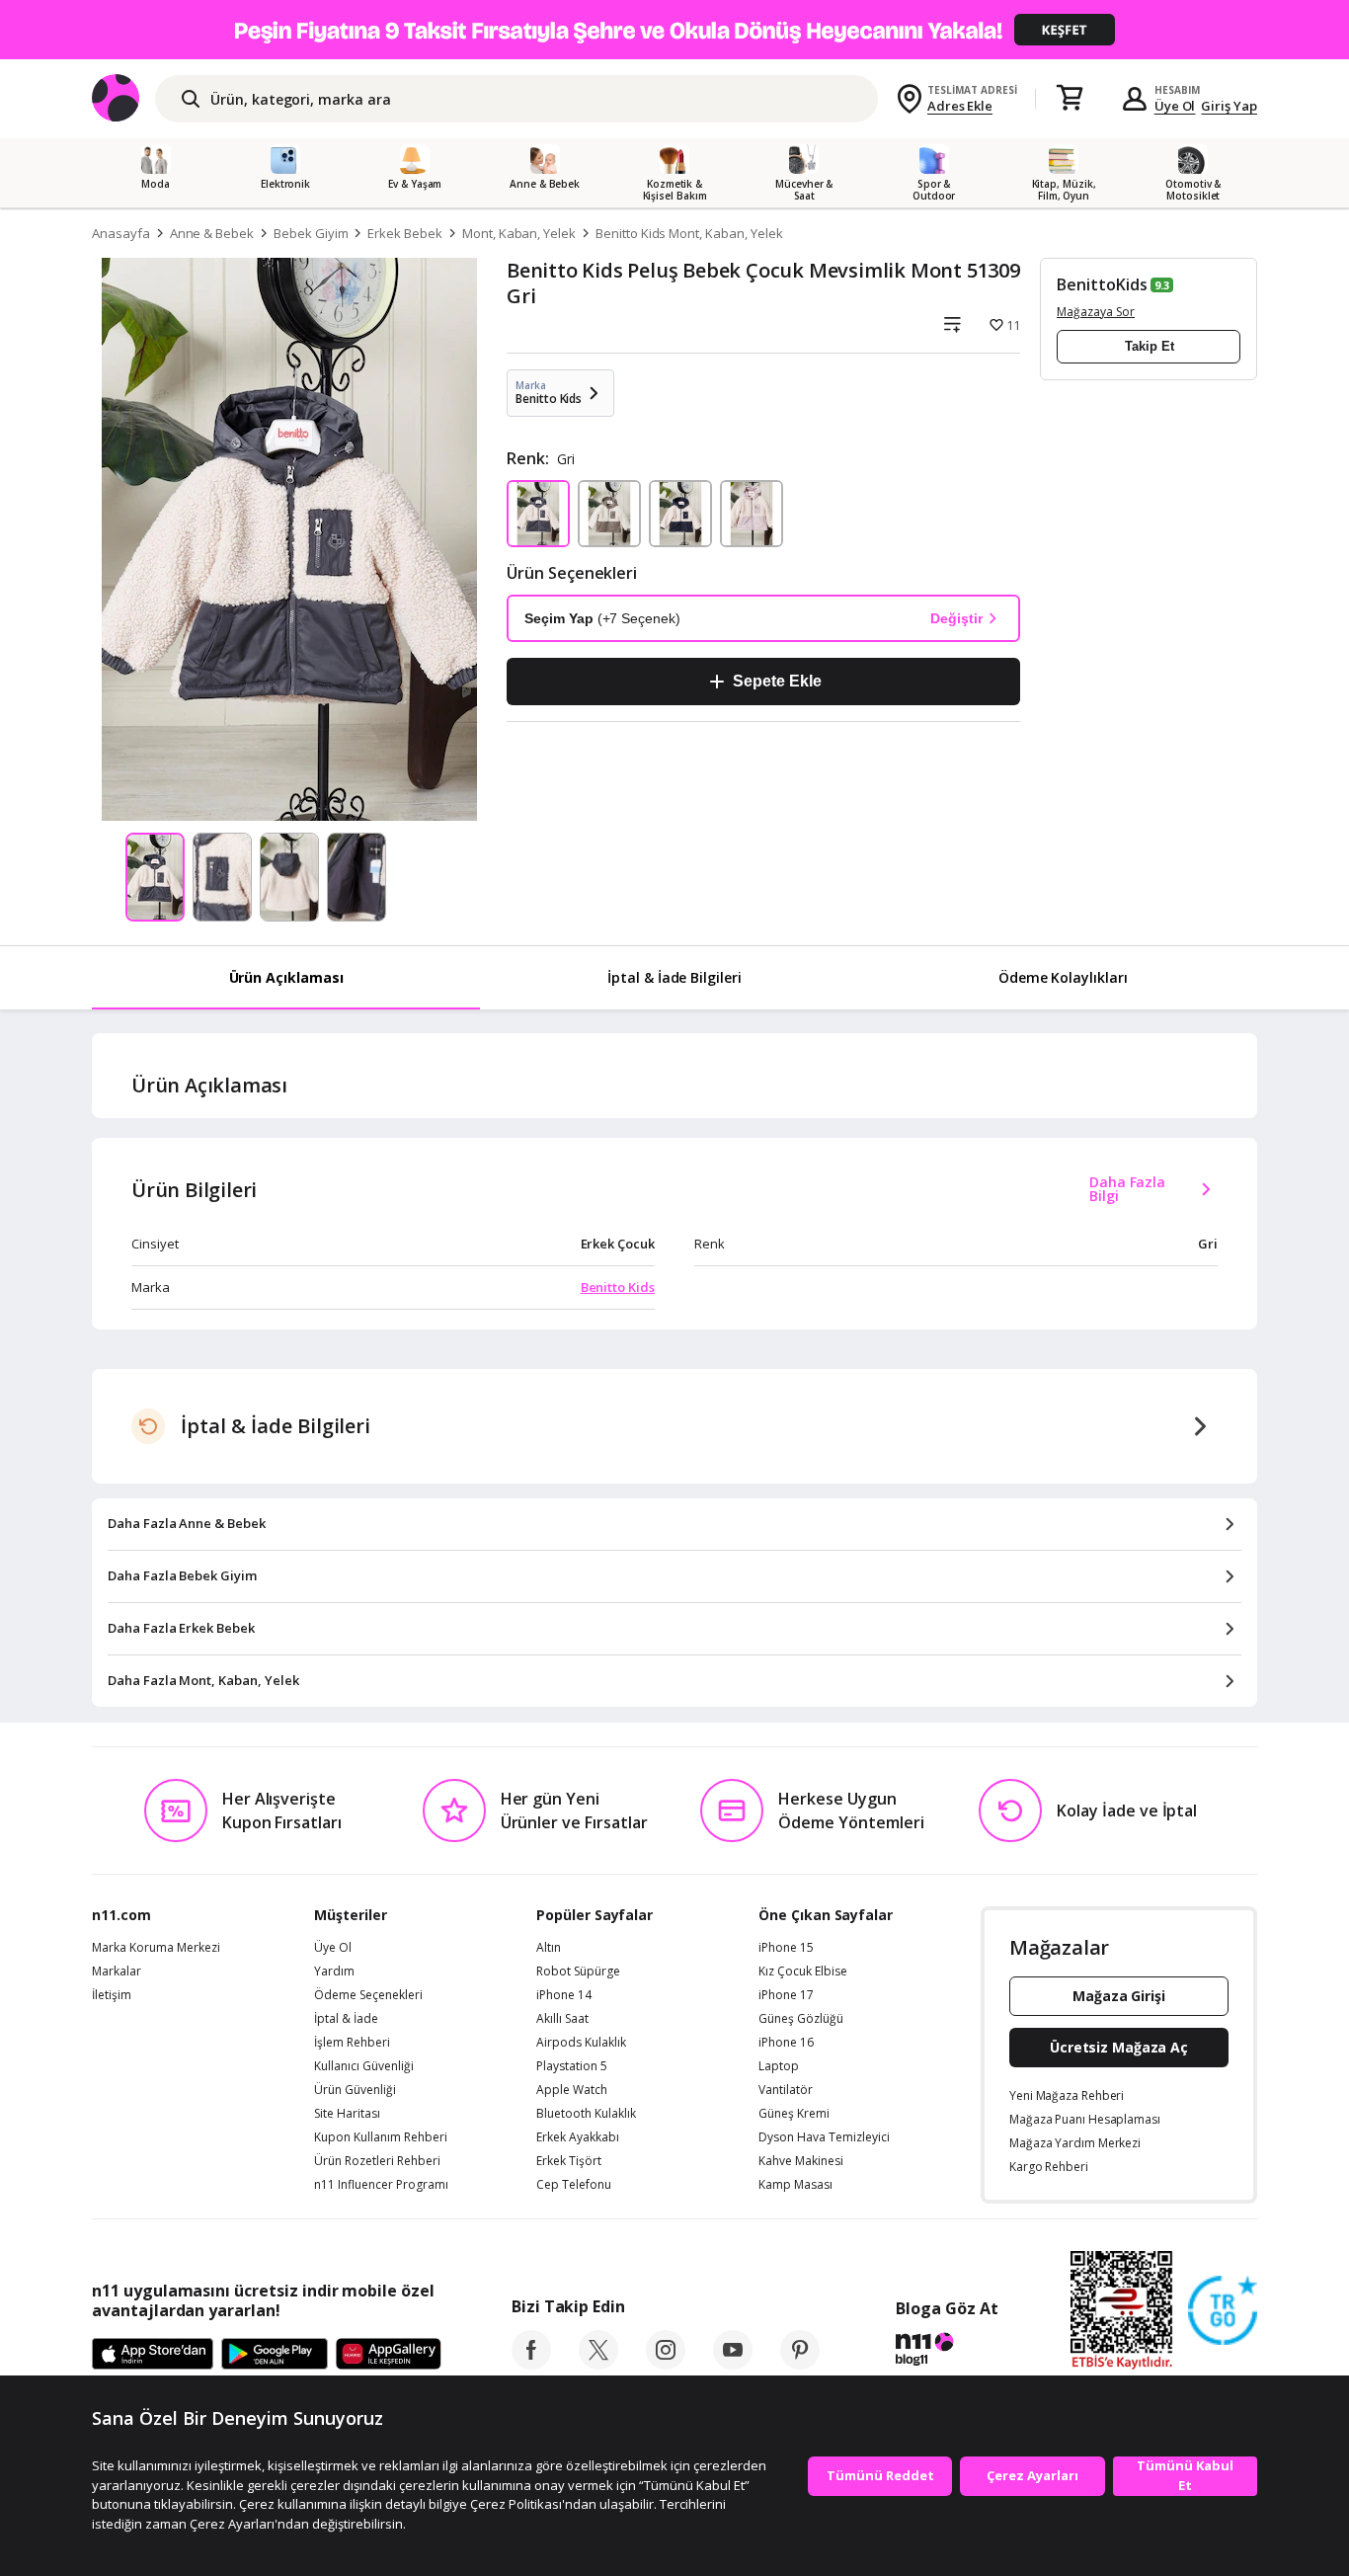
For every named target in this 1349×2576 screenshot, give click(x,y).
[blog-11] (947, 2352)
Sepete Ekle (777, 681)
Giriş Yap (1229, 106)
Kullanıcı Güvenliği (364, 2066)
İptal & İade (346, 2019)
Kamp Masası (795, 2185)
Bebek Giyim (311, 233)
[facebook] (531, 2364)
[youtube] (733, 2364)
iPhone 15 (786, 1948)
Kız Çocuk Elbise (803, 1972)
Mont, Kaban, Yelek (519, 233)
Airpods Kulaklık (581, 2043)
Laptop (779, 2066)
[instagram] (666, 2364)
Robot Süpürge (578, 1972)
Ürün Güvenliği (355, 2090)
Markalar (117, 1972)
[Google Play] (275, 2355)
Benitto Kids (618, 1287)
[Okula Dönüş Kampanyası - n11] (674, 30)
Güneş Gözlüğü (801, 2019)
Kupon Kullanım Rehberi (381, 2137)
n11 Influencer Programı (381, 2185)
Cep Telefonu (574, 2185)
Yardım (334, 1972)
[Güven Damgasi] (1223, 2311)
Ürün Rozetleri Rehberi (377, 2161)
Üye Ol (1175, 106)
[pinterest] (800, 2364)
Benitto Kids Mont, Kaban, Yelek (689, 233)
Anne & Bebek (212, 233)
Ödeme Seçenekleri (368, 1995)
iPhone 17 (786, 1995)
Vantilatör (786, 2090)
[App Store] (153, 2355)
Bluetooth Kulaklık (586, 2114)
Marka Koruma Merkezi (156, 1948)
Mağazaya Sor (1096, 312)
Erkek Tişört (569, 2161)
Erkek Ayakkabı (578, 2137)
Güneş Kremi (794, 2114)
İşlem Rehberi (352, 2043)
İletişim (112, 1995)
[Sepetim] (1070, 99)
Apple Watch (572, 2090)
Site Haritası (347, 2114)
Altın (549, 1948)
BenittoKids (1102, 284)
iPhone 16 (786, 2043)
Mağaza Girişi (1119, 1996)
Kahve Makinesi (801, 2161)
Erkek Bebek (404, 233)
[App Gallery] (389, 2355)
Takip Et (1150, 346)
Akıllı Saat (562, 2019)
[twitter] (598, 2364)
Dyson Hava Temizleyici (824, 2137)
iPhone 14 (564, 1995)
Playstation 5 (572, 2066)
